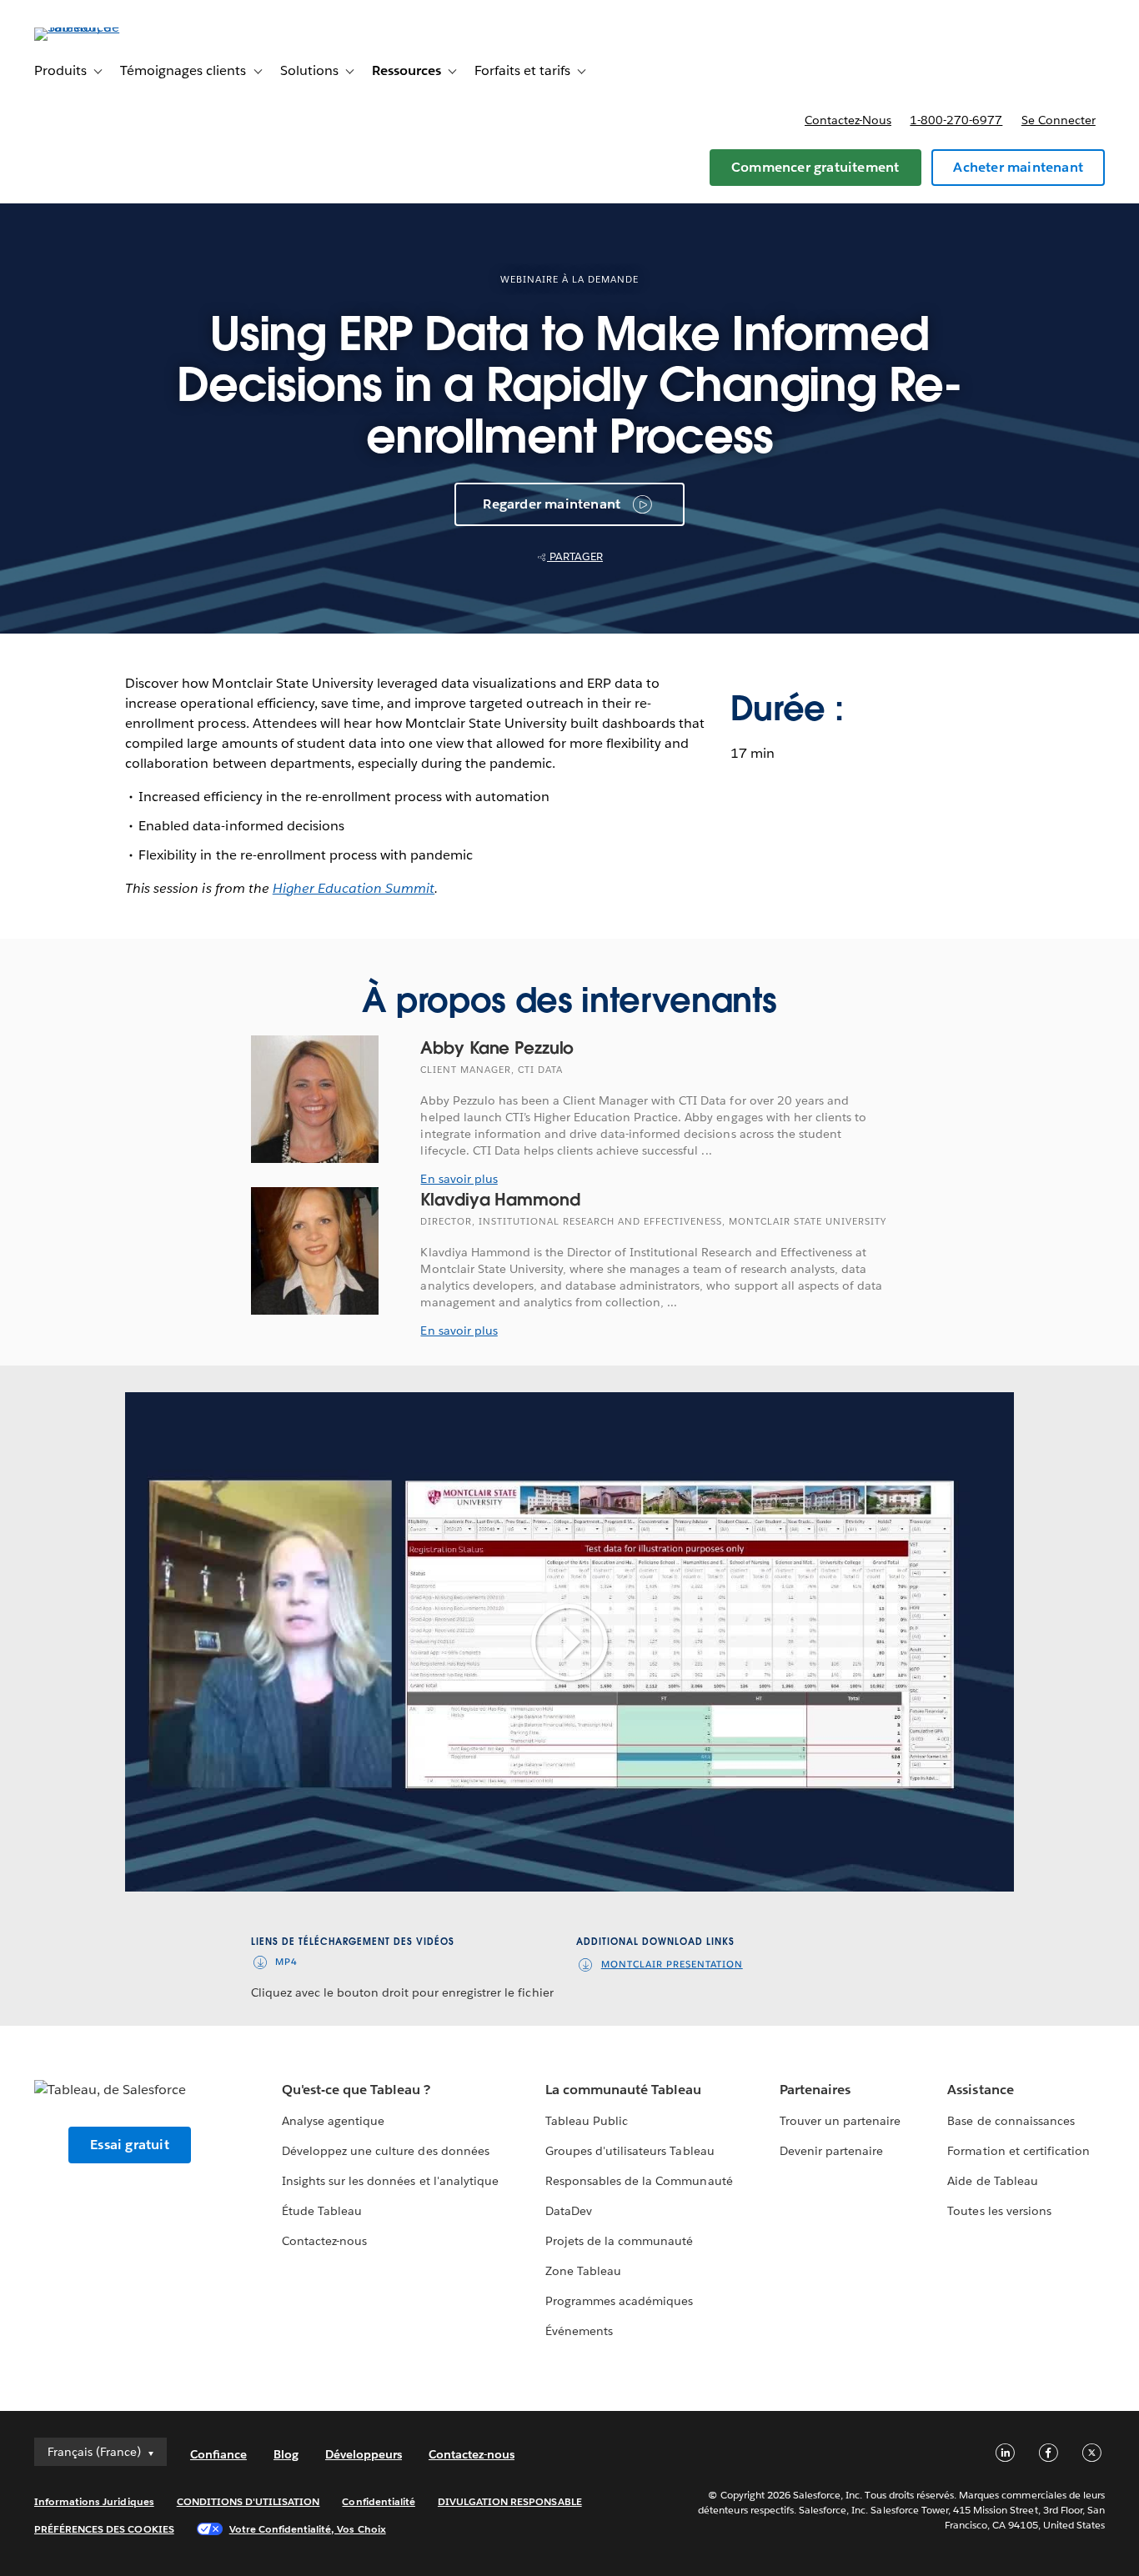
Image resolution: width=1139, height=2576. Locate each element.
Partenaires (815, 2090)
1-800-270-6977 (956, 120)
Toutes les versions (999, 2211)
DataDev (569, 2211)
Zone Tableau (583, 2271)
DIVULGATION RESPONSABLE (510, 2501)
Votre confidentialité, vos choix (308, 2529)
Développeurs (364, 2454)
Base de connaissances (1011, 2121)
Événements (579, 2331)
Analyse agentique (333, 2121)
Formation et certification (1019, 2151)
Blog (286, 2454)
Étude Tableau (322, 2211)
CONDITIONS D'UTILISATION (248, 2501)
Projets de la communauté (619, 2241)
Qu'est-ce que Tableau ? (356, 2090)
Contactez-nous (848, 120)
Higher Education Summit (354, 888)
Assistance (980, 2090)
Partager (575, 556)
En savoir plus (459, 1179)
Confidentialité (378, 2501)
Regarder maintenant (552, 504)
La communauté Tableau (623, 2090)
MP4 (286, 1962)
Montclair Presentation (672, 1965)
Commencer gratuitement (815, 167)
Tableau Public (587, 2121)
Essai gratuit (130, 2145)
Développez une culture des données (386, 2151)
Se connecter (1059, 120)
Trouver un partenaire (840, 2121)
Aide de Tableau (992, 2181)
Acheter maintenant (1018, 167)
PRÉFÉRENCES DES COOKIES (104, 2529)
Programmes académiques (619, 2301)
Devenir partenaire (831, 2151)
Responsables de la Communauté (639, 2181)
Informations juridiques (94, 2501)
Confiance (218, 2454)
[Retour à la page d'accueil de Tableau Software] (97, 27)
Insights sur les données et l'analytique (390, 2181)
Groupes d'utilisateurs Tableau (630, 2151)
